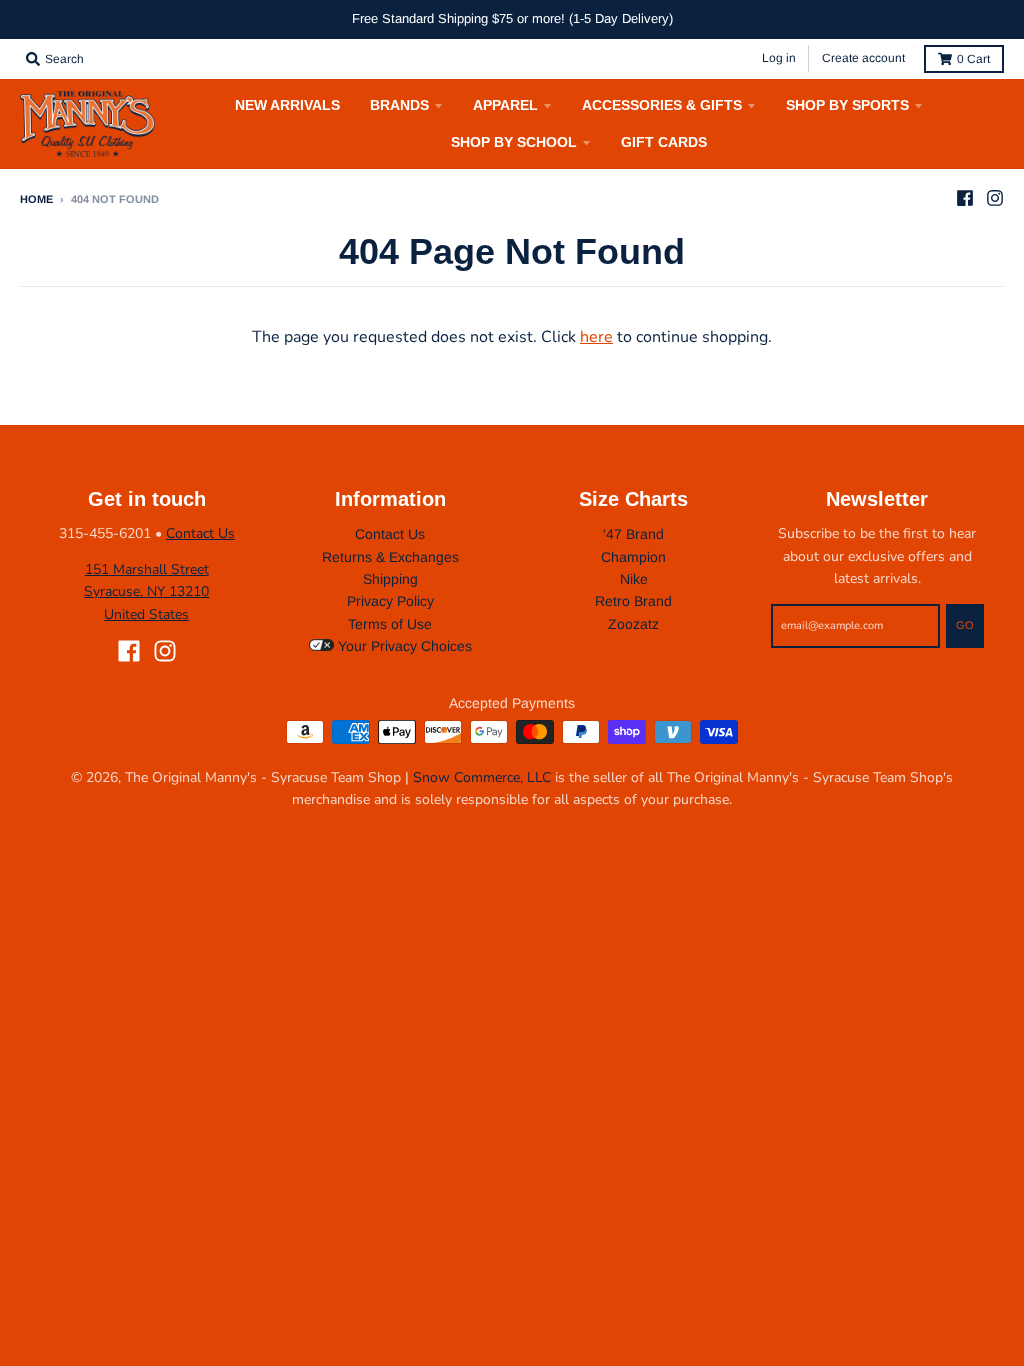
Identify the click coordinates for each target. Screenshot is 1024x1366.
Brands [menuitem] (399, 105)
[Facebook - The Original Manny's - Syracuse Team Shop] (965, 198)
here (596, 337)
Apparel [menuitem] (505, 105)
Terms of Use (390, 624)
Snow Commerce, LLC (482, 777)
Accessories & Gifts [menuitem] (662, 105)
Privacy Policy (390, 601)
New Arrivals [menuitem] (287, 105)
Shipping (390, 579)
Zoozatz (633, 624)
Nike (634, 579)
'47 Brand (633, 534)
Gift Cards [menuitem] (664, 142)
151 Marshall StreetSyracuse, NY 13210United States (146, 592)
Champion (633, 557)
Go (965, 625)
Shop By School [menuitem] (514, 142)
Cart (973, 59)
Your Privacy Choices (403, 646)
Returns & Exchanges (390, 557)
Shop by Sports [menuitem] (847, 105)
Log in (779, 58)
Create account (863, 58)
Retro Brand (633, 601)
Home (36, 199)
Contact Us (200, 533)
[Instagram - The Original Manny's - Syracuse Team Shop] (995, 198)
